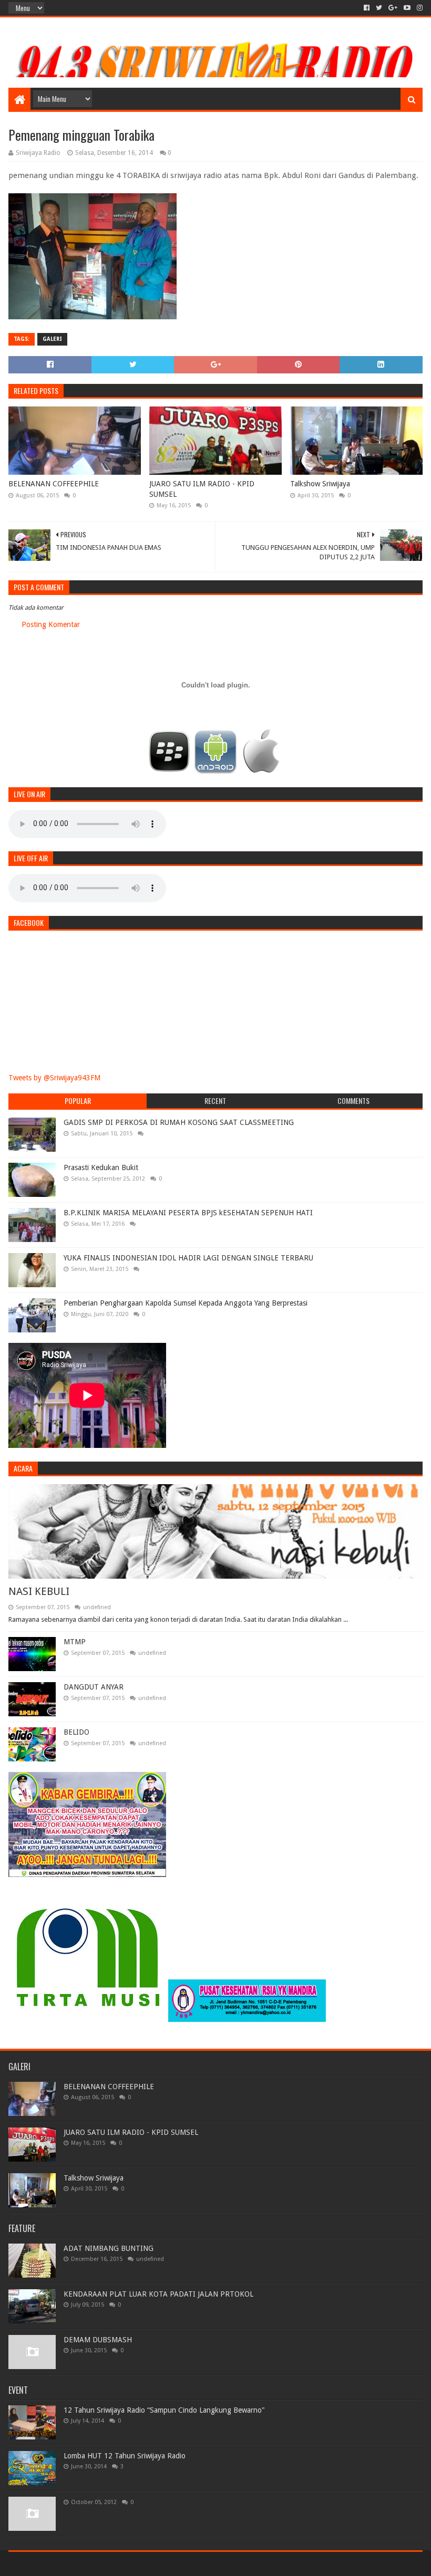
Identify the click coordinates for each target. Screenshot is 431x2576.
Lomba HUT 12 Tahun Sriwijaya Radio (125, 2456)
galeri (52, 339)
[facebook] (367, 8)
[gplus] (393, 8)
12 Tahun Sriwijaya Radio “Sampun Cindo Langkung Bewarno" (164, 2410)
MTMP (75, 1642)
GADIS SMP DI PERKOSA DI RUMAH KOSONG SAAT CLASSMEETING (179, 1122)
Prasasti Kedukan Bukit (101, 1167)
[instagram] (419, 8)
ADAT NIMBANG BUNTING (109, 2248)
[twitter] (379, 8)
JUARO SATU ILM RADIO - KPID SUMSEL (202, 489)
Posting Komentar (51, 624)
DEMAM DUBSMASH (98, 2340)
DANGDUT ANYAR (94, 1687)
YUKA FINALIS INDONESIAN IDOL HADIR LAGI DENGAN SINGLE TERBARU (188, 1258)
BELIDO (76, 1732)
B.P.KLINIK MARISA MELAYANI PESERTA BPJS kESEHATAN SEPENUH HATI (188, 1213)
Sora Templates (67, 2564)
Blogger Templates (127, 2564)
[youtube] (407, 8)
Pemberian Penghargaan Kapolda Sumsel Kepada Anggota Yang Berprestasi (186, 1303)
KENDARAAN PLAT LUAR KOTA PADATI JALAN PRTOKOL (158, 2294)
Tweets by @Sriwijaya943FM (54, 1078)
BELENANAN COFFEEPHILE (54, 484)
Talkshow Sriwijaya (320, 484)
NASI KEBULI (39, 1591)
